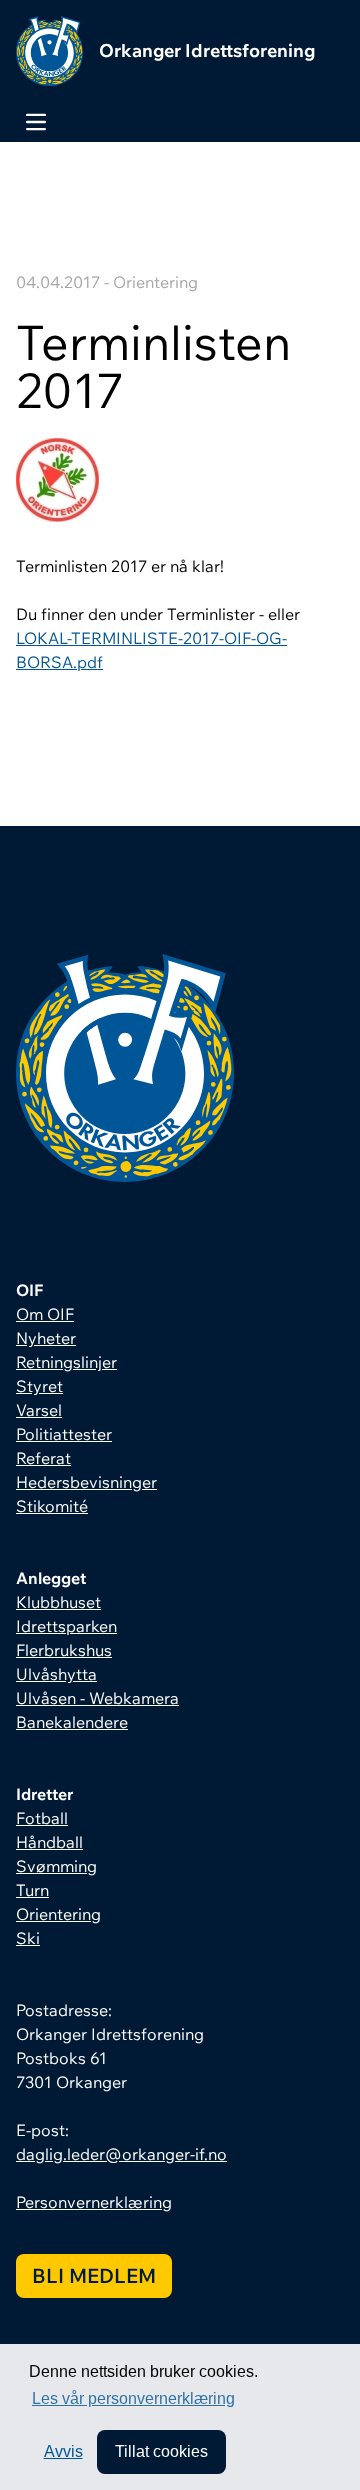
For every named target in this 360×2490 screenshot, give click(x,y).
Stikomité (52, 1506)
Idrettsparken (66, 1626)
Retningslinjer (66, 1362)
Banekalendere (72, 1722)
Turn (32, 1890)
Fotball (42, 1818)
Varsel (39, 1410)
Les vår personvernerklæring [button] (133, 2398)
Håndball (49, 1842)
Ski (28, 1938)
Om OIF (45, 1314)
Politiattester (64, 1434)
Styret (39, 1386)
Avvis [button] (63, 2451)
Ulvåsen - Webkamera (97, 1698)
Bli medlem (94, 2275)
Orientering (58, 1914)
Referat (43, 1458)
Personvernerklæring (94, 2202)
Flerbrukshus (64, 1650)
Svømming (56, 1866)
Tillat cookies (161, 2451)
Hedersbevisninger (86, 1482)
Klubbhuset (58, 1602)
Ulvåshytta (56, 1674)
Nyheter (46, 1338)
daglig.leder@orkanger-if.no (121, 2154)
